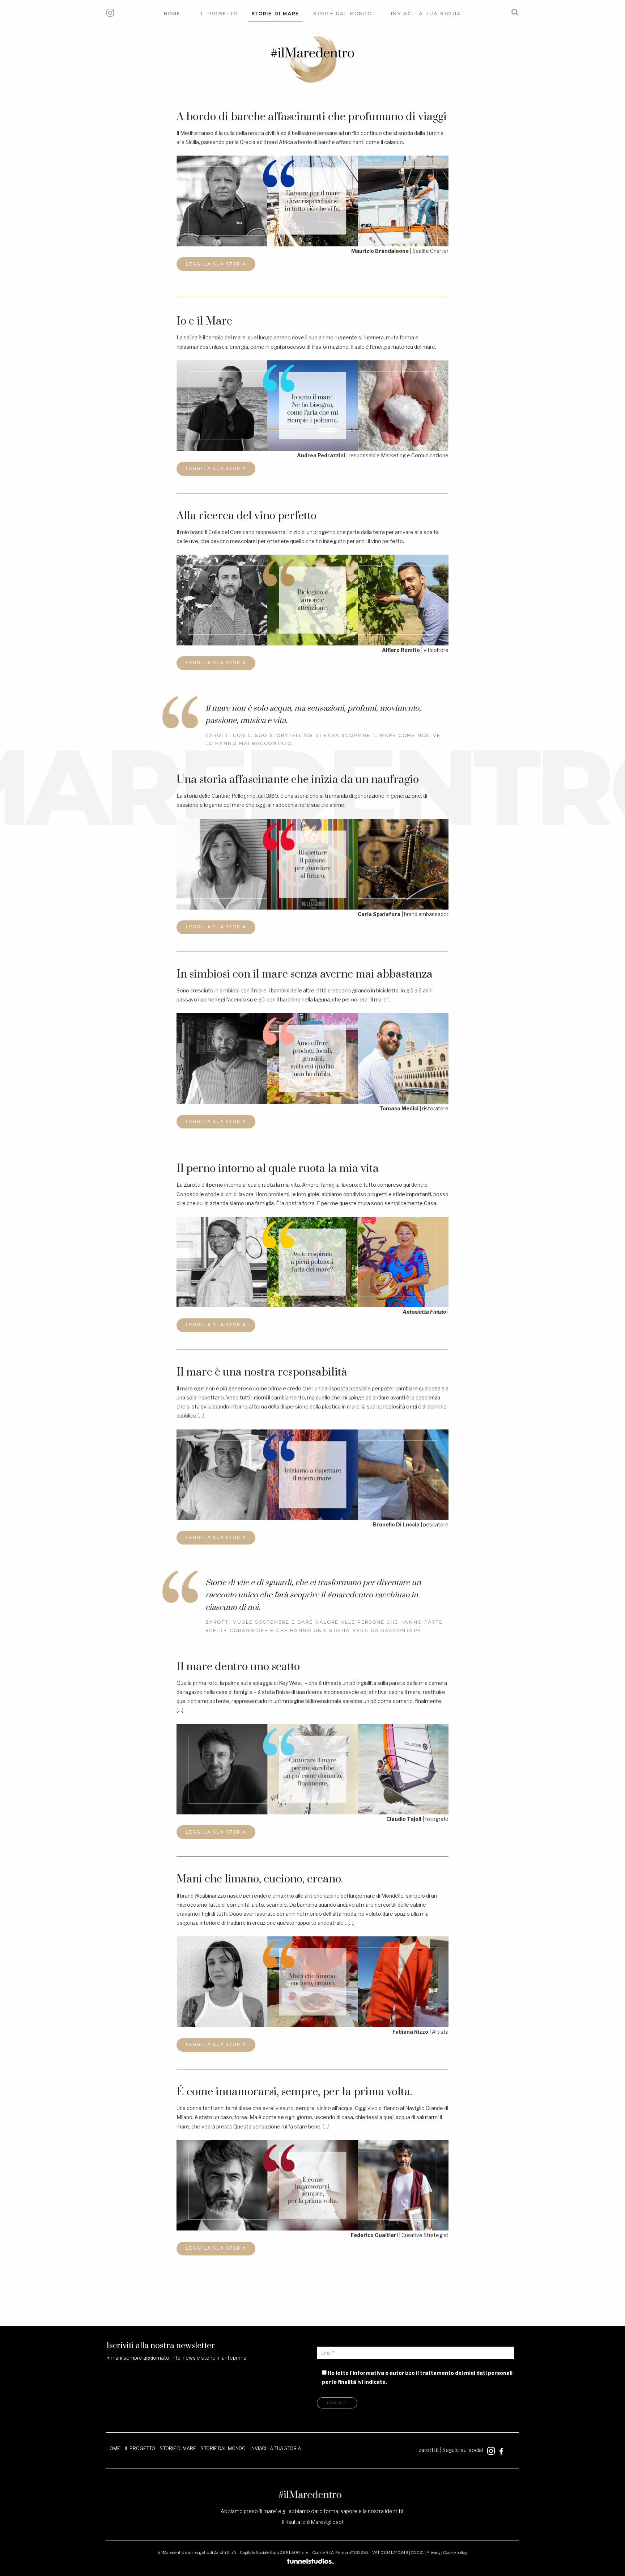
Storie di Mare (275, 14)
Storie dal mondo (343, 14)
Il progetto (218, 14)
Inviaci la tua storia (426, 14)
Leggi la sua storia (216, 264)
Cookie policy (455, 2552)
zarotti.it (429, 2450)
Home (172, 14)
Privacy (433, 2552)
